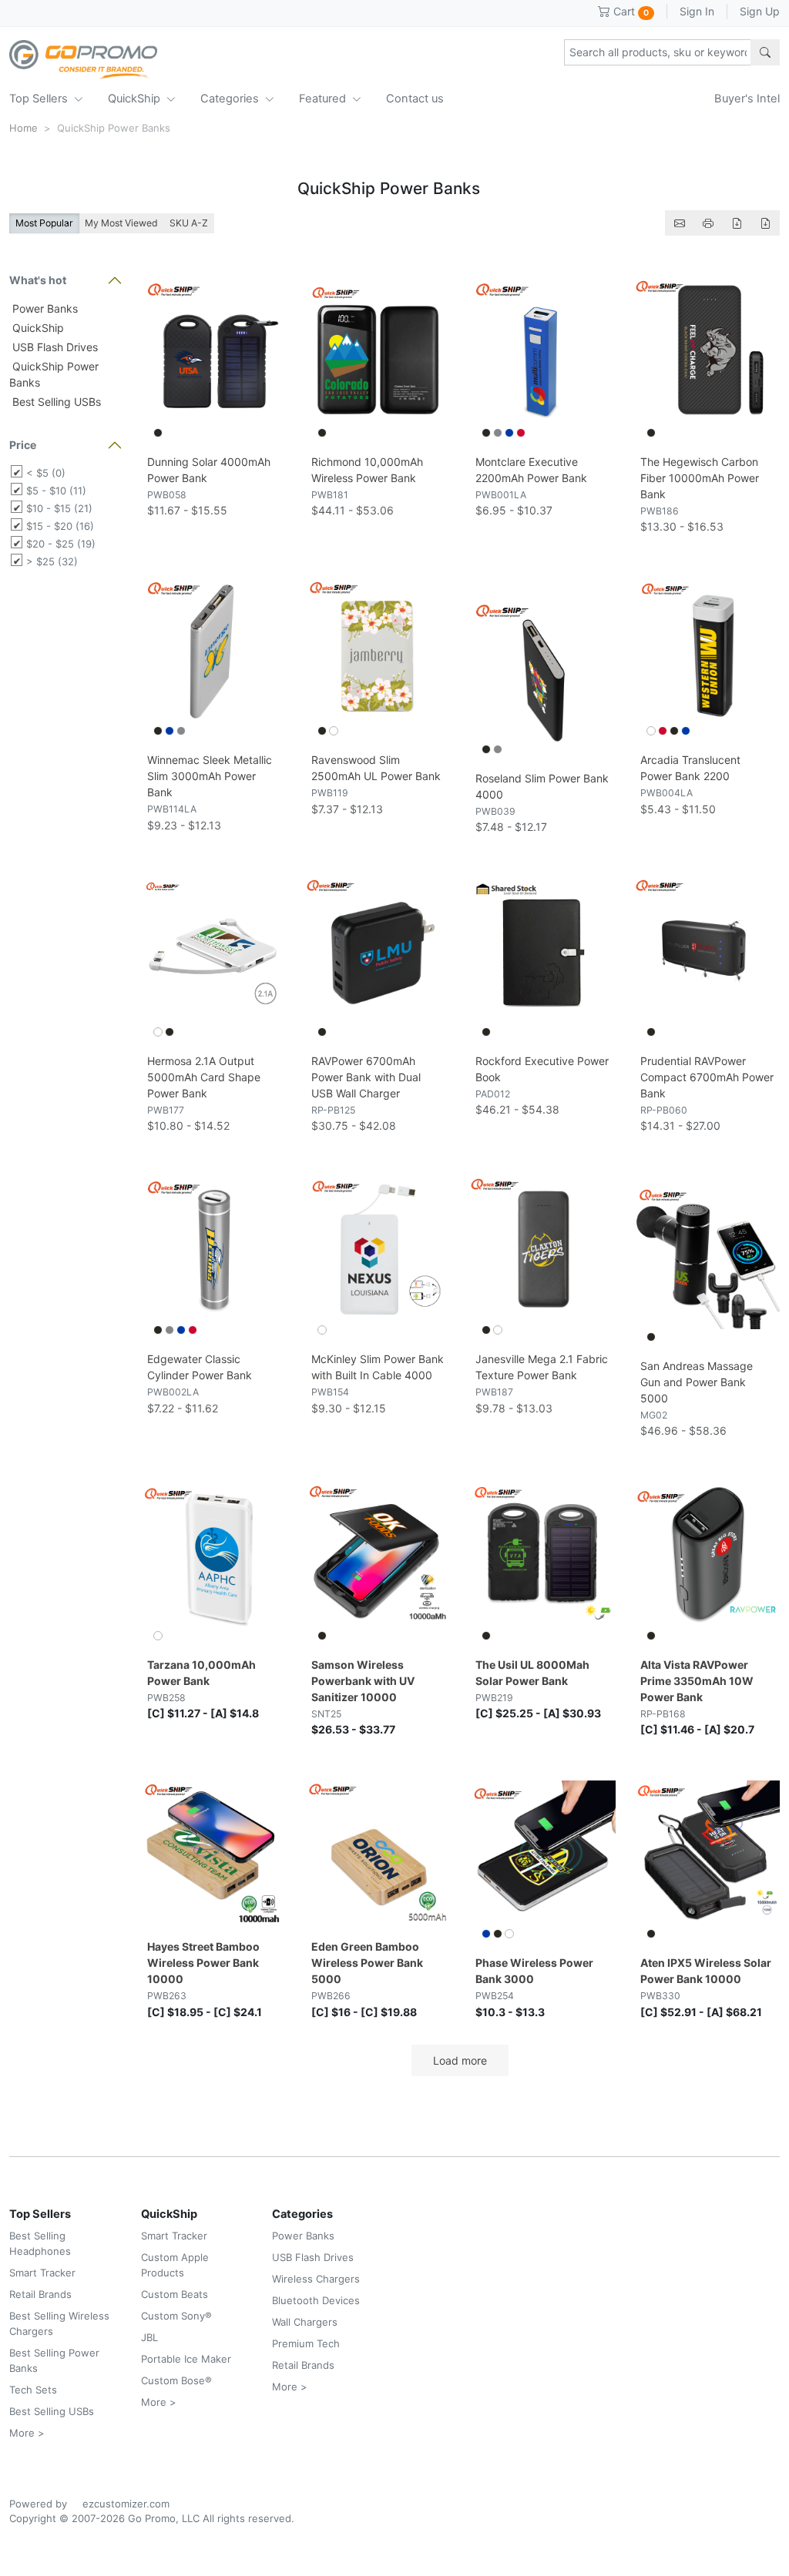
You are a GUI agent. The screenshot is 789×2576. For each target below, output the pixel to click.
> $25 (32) (52, 561)
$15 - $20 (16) (60, 526)
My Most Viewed (121, 223)
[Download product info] (765, 223)
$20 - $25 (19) (61, 544)
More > (27, 2433)
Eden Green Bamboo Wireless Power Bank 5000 (367, 1963)
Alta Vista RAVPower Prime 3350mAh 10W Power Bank (697, 1681)
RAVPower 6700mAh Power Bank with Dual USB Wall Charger (366, 1077)
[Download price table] (737, 223)
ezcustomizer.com (126, 2504)
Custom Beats (175, 2294)
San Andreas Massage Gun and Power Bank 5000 (697, 1382)
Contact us (415, 99)
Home (24, 128)
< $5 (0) (46, 473)
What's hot (38, 280)
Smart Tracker (42, 2273)
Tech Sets (33, 2390)
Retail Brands (40, 2294)
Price (23, 445)
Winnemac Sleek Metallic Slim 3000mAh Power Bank (210, 776)
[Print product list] (708, 223)
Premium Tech (306, 2343)
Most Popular (44, 223)
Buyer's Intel (747, 99)
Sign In (697, 11)
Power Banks (44, 308)
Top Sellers (40, 99)
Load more (460, 2060)
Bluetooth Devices (316, 2300)
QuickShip (136, 99)
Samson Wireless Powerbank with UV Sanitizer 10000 (363, 1681)
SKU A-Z (189, 223)
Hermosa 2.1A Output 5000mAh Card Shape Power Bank (204, 1077)
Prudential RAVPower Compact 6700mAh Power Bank (707, 1077)
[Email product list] (680, 223)
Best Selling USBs (55, 402)
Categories (231, 99)
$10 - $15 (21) (59, 508)
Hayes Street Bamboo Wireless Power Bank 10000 (203, 1963)
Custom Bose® (176, 2380)
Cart (630, 11)
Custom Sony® (176, 2316)
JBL (149, 2337)
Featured (324, 99)
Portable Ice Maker (186, 2359)
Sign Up (760, 11)
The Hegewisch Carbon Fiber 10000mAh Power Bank (700, 478)
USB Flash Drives (54, 347)
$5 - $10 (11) (56, 491)
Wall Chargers (305, 2322)
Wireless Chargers (316, 2279)
